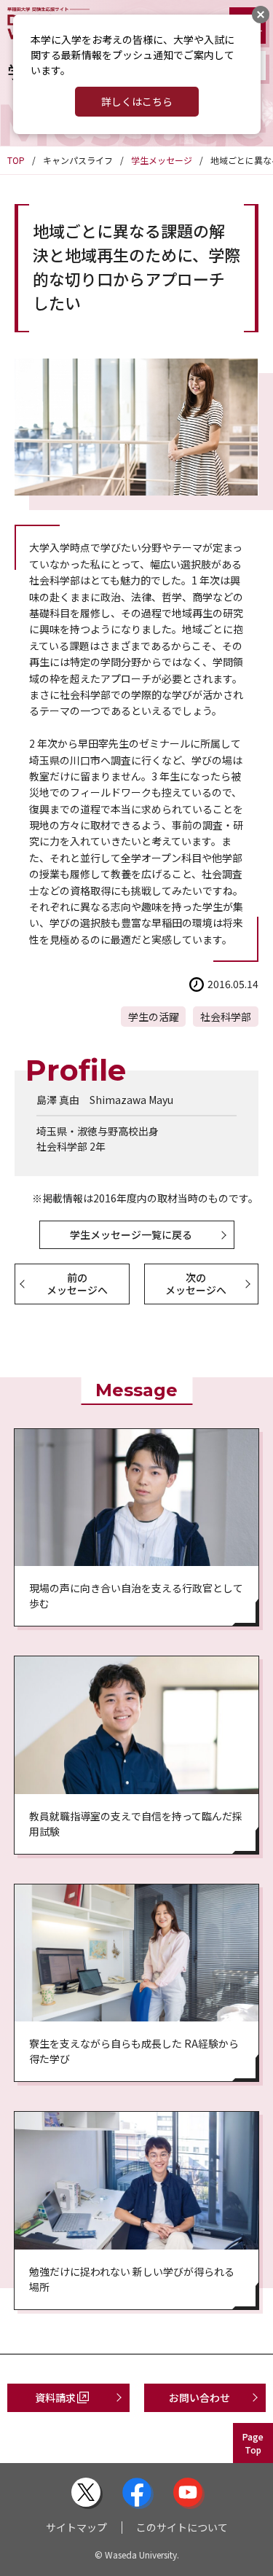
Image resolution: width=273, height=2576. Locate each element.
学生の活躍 (154, 1017)
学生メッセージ (162, 160)
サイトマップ (76, 2527)
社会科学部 (226, 1017)
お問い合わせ (199, 2397)
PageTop (253, 2443)
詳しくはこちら (137, 101)
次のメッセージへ (196, 1284)
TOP (16, 160)
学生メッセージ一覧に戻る (131, 1234)
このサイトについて (182, 2527)
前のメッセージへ (77, 1284)
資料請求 (55, 2397)
